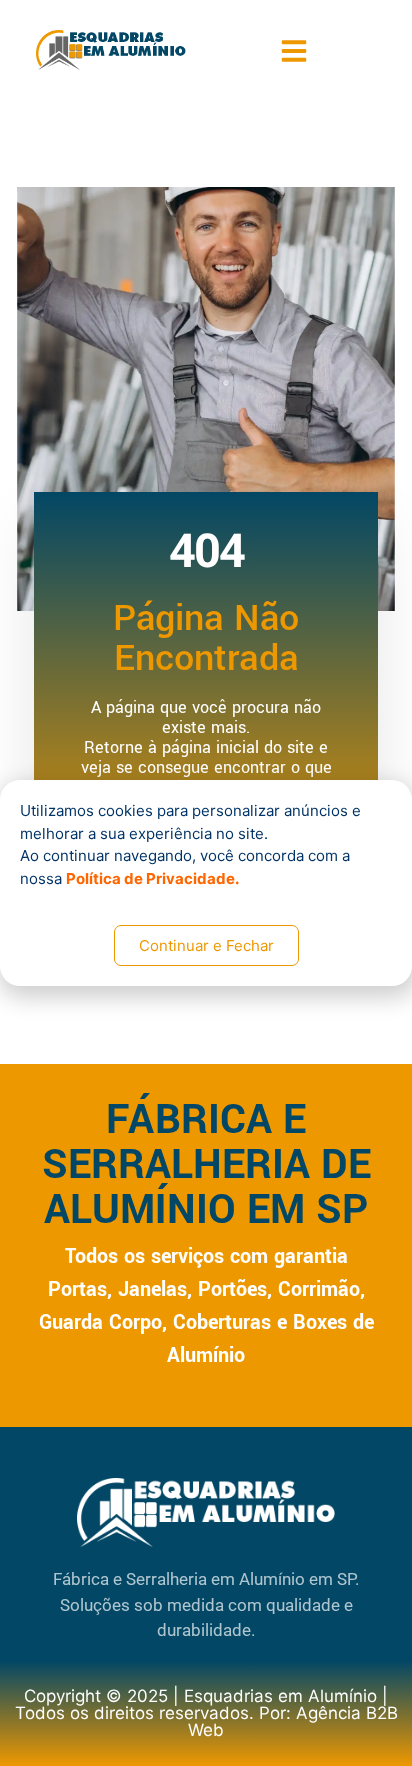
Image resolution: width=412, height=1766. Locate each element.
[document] (206, 883)
